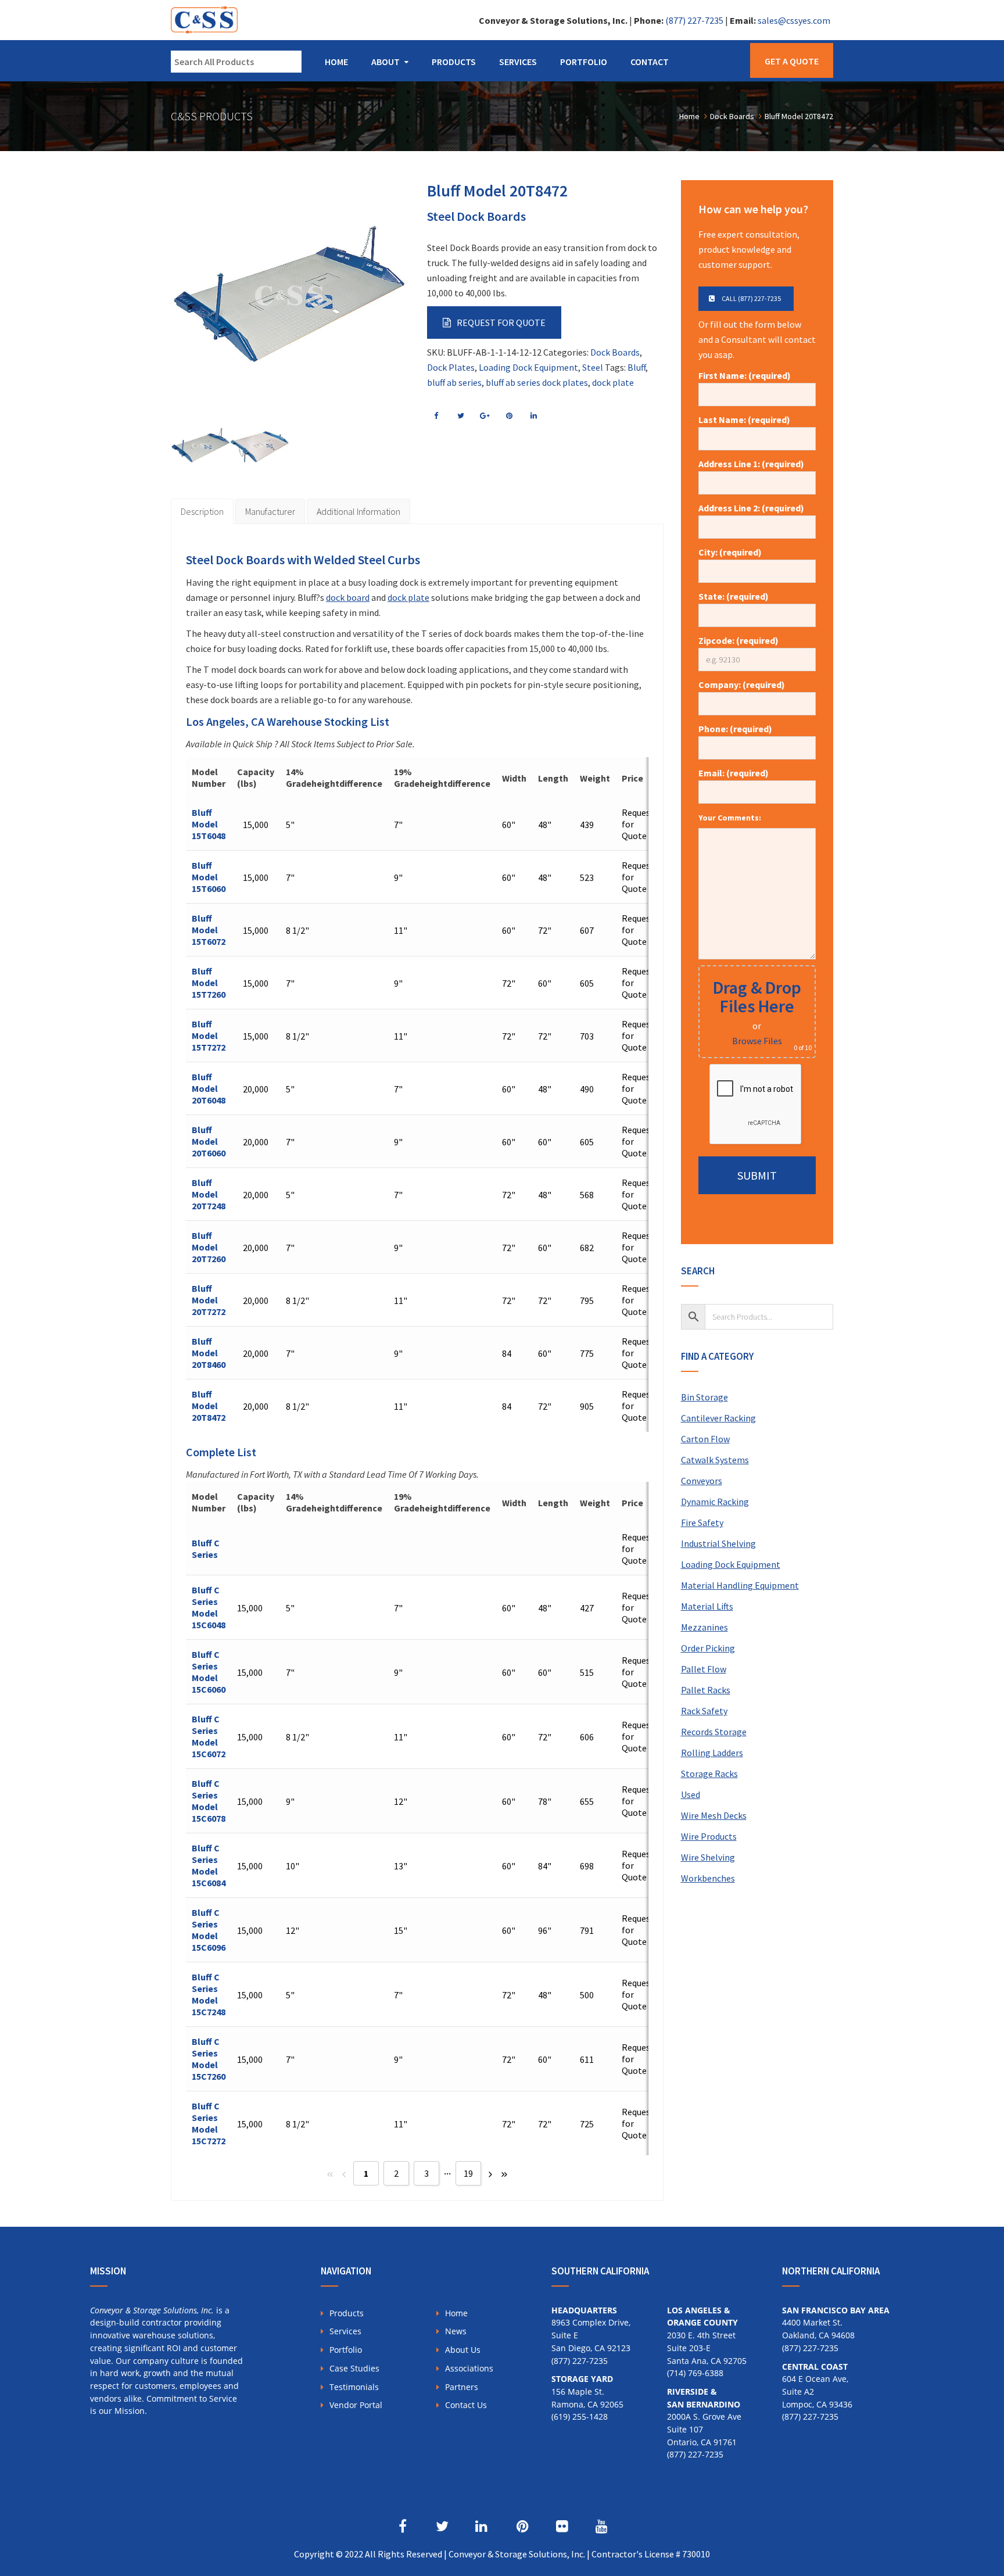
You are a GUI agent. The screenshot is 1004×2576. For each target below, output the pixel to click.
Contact (650, 62)
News (456, 2331)
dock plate (613, 382)
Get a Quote (792, 61)
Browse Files (757, 1041)
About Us (463, 2350)
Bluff (637, 367)
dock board (348, 597)
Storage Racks (709, 1774)
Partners (462, 2387)
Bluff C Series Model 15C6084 (209, 1865)
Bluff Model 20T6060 (209, 1141)
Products (454, 62)
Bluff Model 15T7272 (209, 1036)
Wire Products (709, 1836)
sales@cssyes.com (794, 20)
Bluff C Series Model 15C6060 (209, 1672)
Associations (469, 2368)
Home (336, 62)
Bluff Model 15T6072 (209, 930)
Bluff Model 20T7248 (209, 1194)
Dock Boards (615, 352)
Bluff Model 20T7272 (209, 1300)
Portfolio (584, 62)
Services (518, 62)
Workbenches (708, 1878)
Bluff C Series (206, 1549)
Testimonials (354, 2387)
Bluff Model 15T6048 (209, 824)
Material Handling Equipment (740, 1585)
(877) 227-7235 (694, 20)
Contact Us (466, 2405)
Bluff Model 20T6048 (209, 1088)
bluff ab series (454, 382)
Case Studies (354, 2368)
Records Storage (714, 1732)
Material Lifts (707, 1606)
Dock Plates (451, 367)
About (386, 62)
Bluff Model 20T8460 (209, 1353)
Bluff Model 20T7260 (209, 1247)
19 (468, 2173)
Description (202, 511)
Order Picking (708, 1648)
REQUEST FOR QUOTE (501, 323)
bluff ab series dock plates (537, 382)
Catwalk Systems (715, 1460)
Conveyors (702, 1481)
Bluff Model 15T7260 (209, 983)
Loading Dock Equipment (528, 367)
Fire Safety (702, 1522)
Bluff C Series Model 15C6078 (209, 1801)
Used (691, 1794)
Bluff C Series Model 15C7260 (209, 2059)
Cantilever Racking (718, 1418)
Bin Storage (704, 1397)
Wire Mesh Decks (714, 1815)
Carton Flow (705, 1439)
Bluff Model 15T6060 (209, 877)
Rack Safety (704, 1711)
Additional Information (358, 511)
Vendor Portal (356, 2405)
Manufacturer (270, 511)
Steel (593, 367)
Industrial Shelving (718, 1543)
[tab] (202, 511)
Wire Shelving (708, 1857)
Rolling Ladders (712, 1753)
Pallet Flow (704, 1669)
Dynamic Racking (715, 1502)
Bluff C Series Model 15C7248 (209, 1994)
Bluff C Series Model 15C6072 (209, 1736)
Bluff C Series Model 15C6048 (209, 1607)
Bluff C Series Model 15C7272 (209, 2123)
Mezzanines (704, 1627)
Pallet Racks (706, 1690)
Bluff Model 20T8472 (209, 1406)
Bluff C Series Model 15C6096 (209, 1930)
